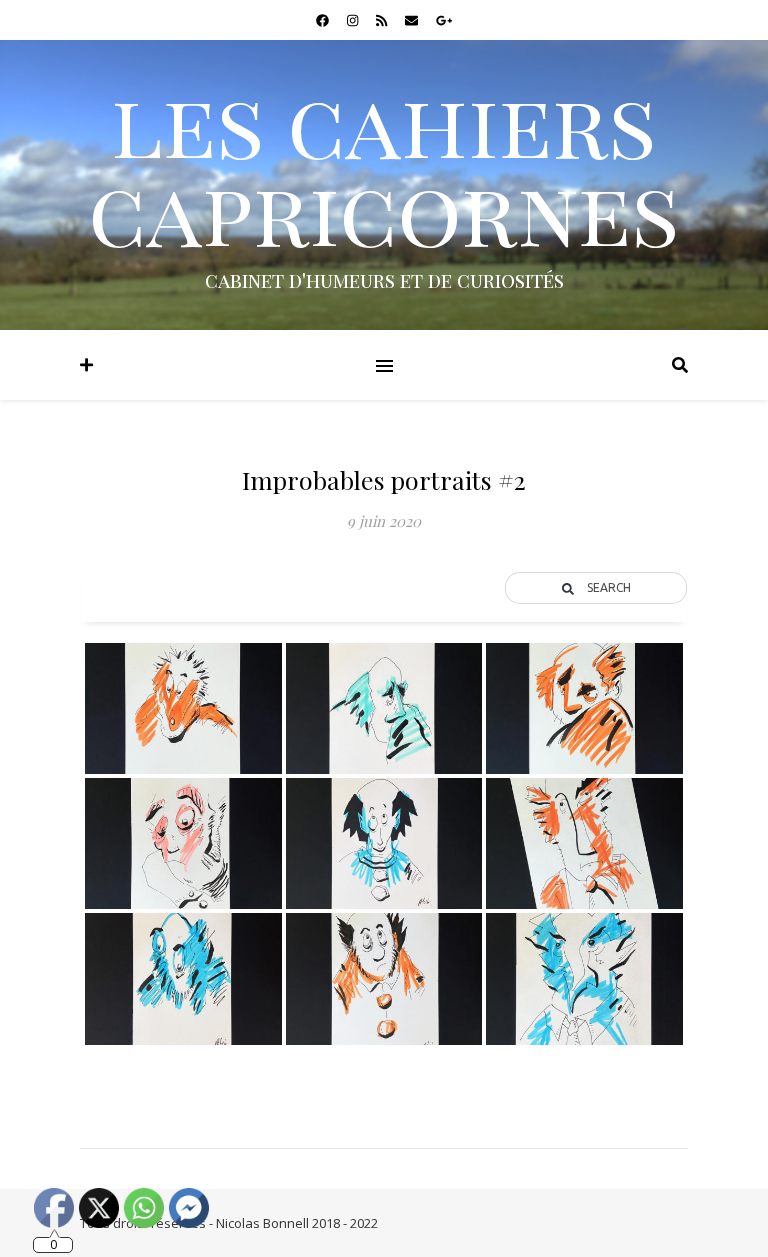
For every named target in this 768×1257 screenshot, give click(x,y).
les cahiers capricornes (384, 166)
